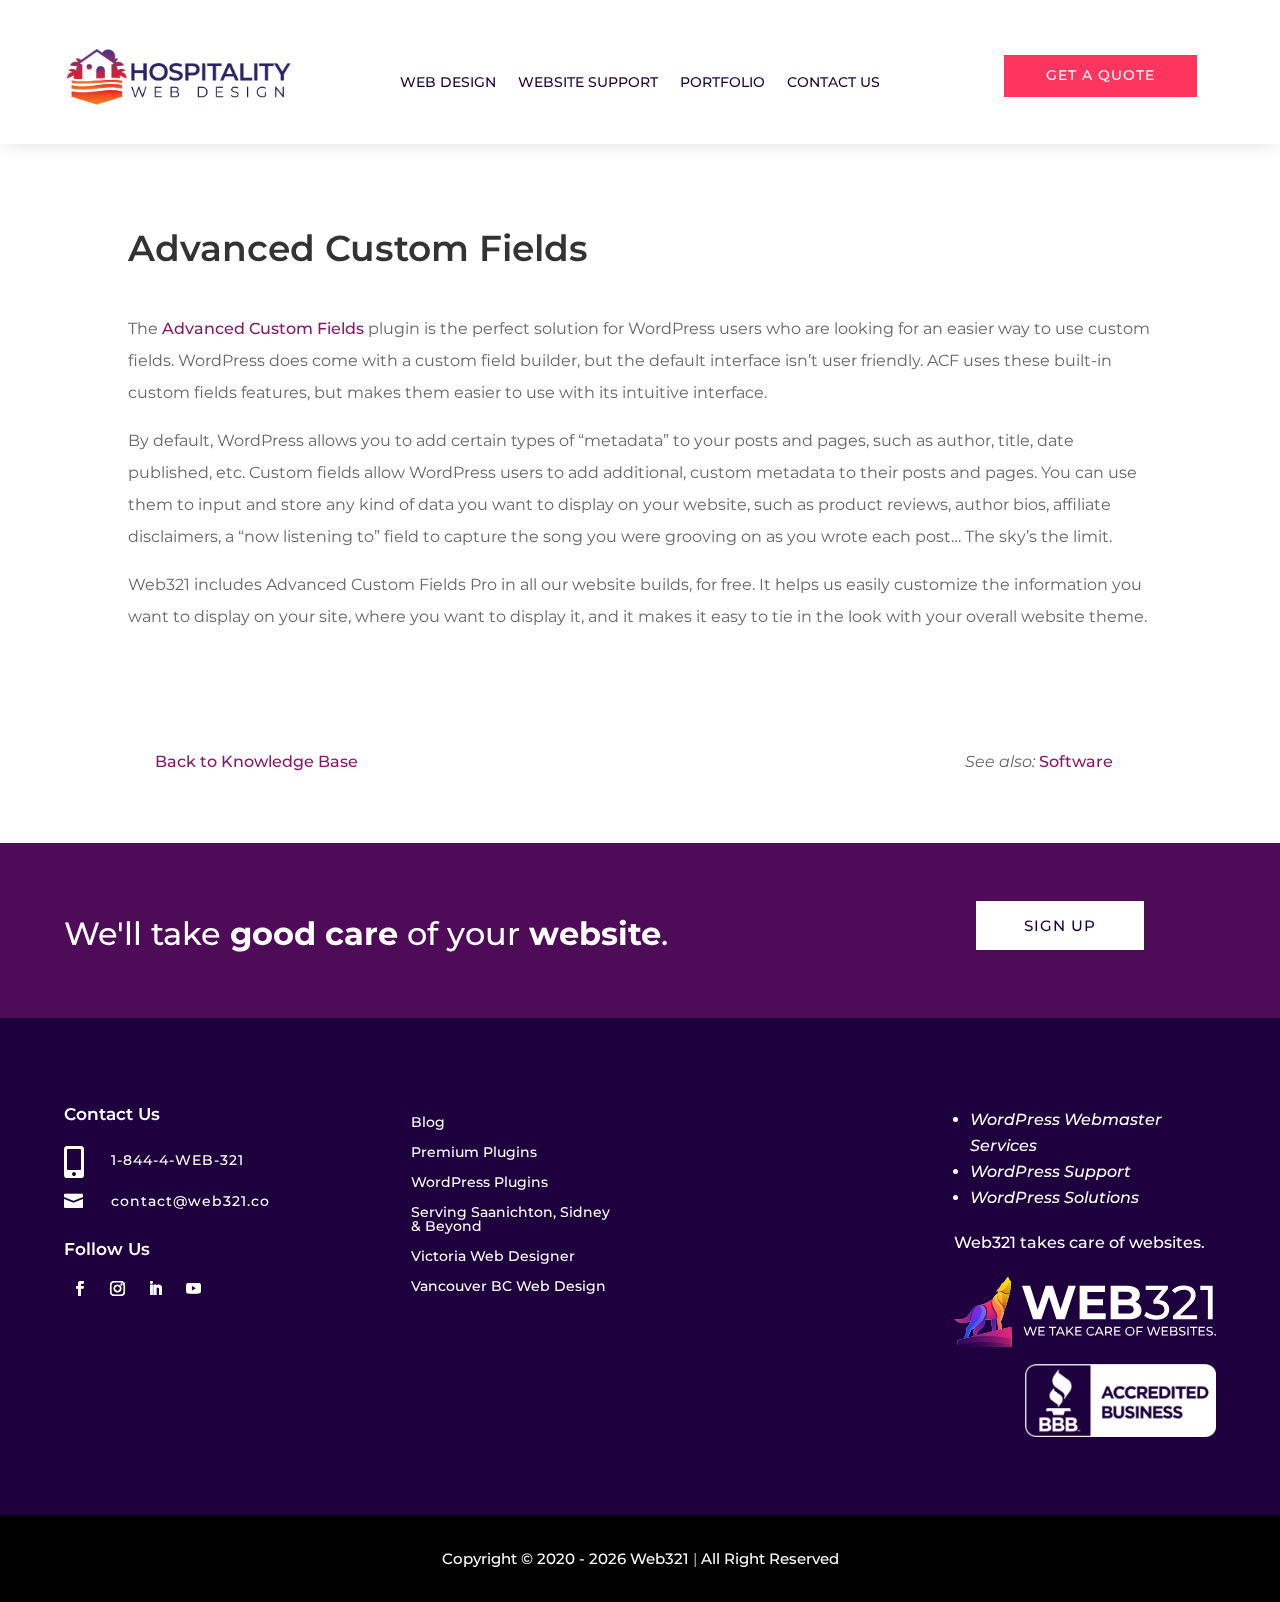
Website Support (588, 83)
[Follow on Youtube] (193, 1289)
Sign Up (1060, 925)
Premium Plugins (474, 1153)
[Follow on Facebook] (79, 1289)
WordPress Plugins (479, 1183)
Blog (428, 1123)
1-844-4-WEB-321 (177, 1160)
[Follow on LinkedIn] (155, 1289)
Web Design (448, 83)
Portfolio (722, 83)
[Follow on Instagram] (117, 1289)
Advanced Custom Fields (263, 328)
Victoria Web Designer (493, 1257)
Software (1076, 761)
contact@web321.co (190, 1201)
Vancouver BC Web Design (508, 1287)
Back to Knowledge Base (256, 761)
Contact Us (833, 83)
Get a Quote (1100, 75)
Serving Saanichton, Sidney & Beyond (510, 1220)
